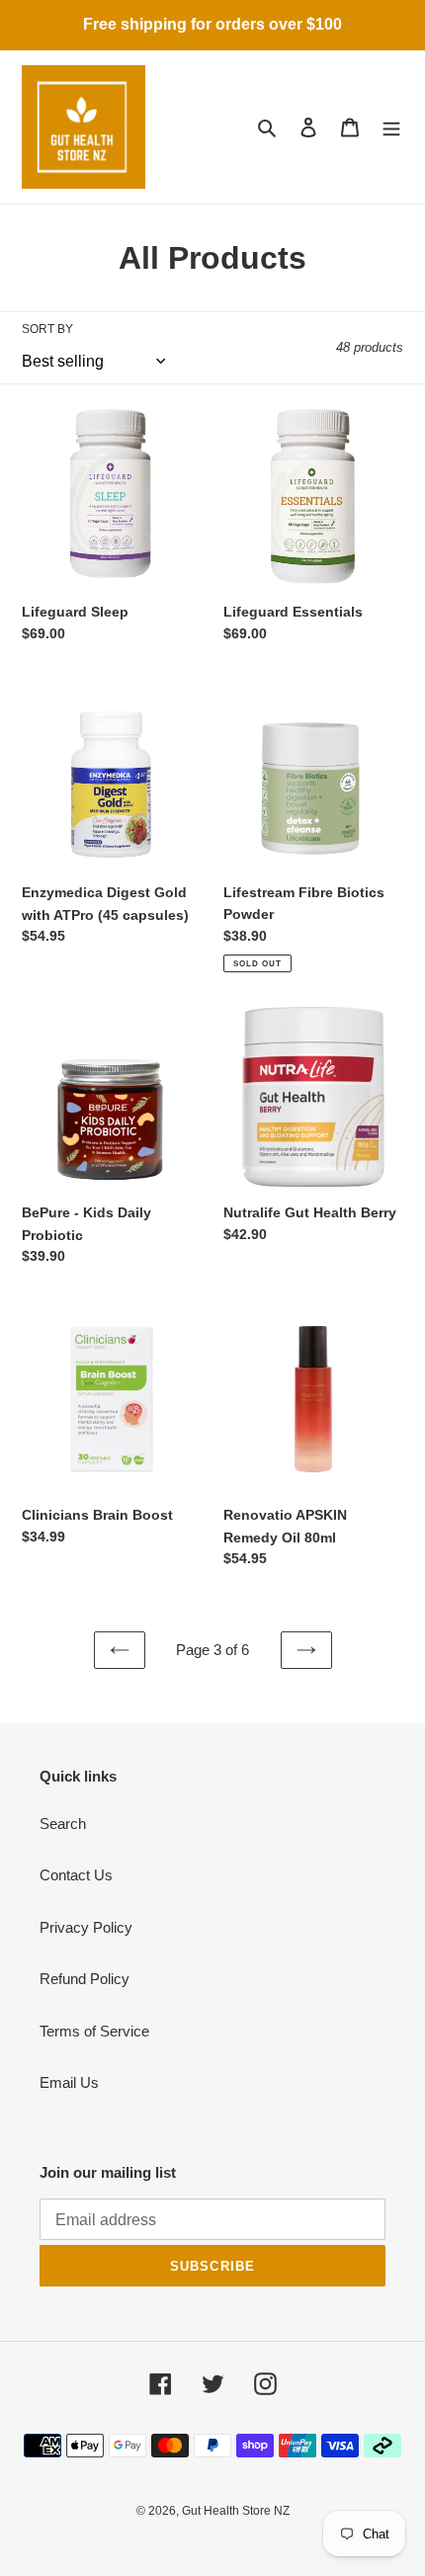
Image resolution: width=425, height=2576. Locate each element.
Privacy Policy (86, 1927)
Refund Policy (85, 1979)
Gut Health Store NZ (236, 2511)
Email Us (69, 2082)
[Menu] (391, 127)
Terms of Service (94, 2031)
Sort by (47, 329)
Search (63, 1824)
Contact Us (76, 1875)
